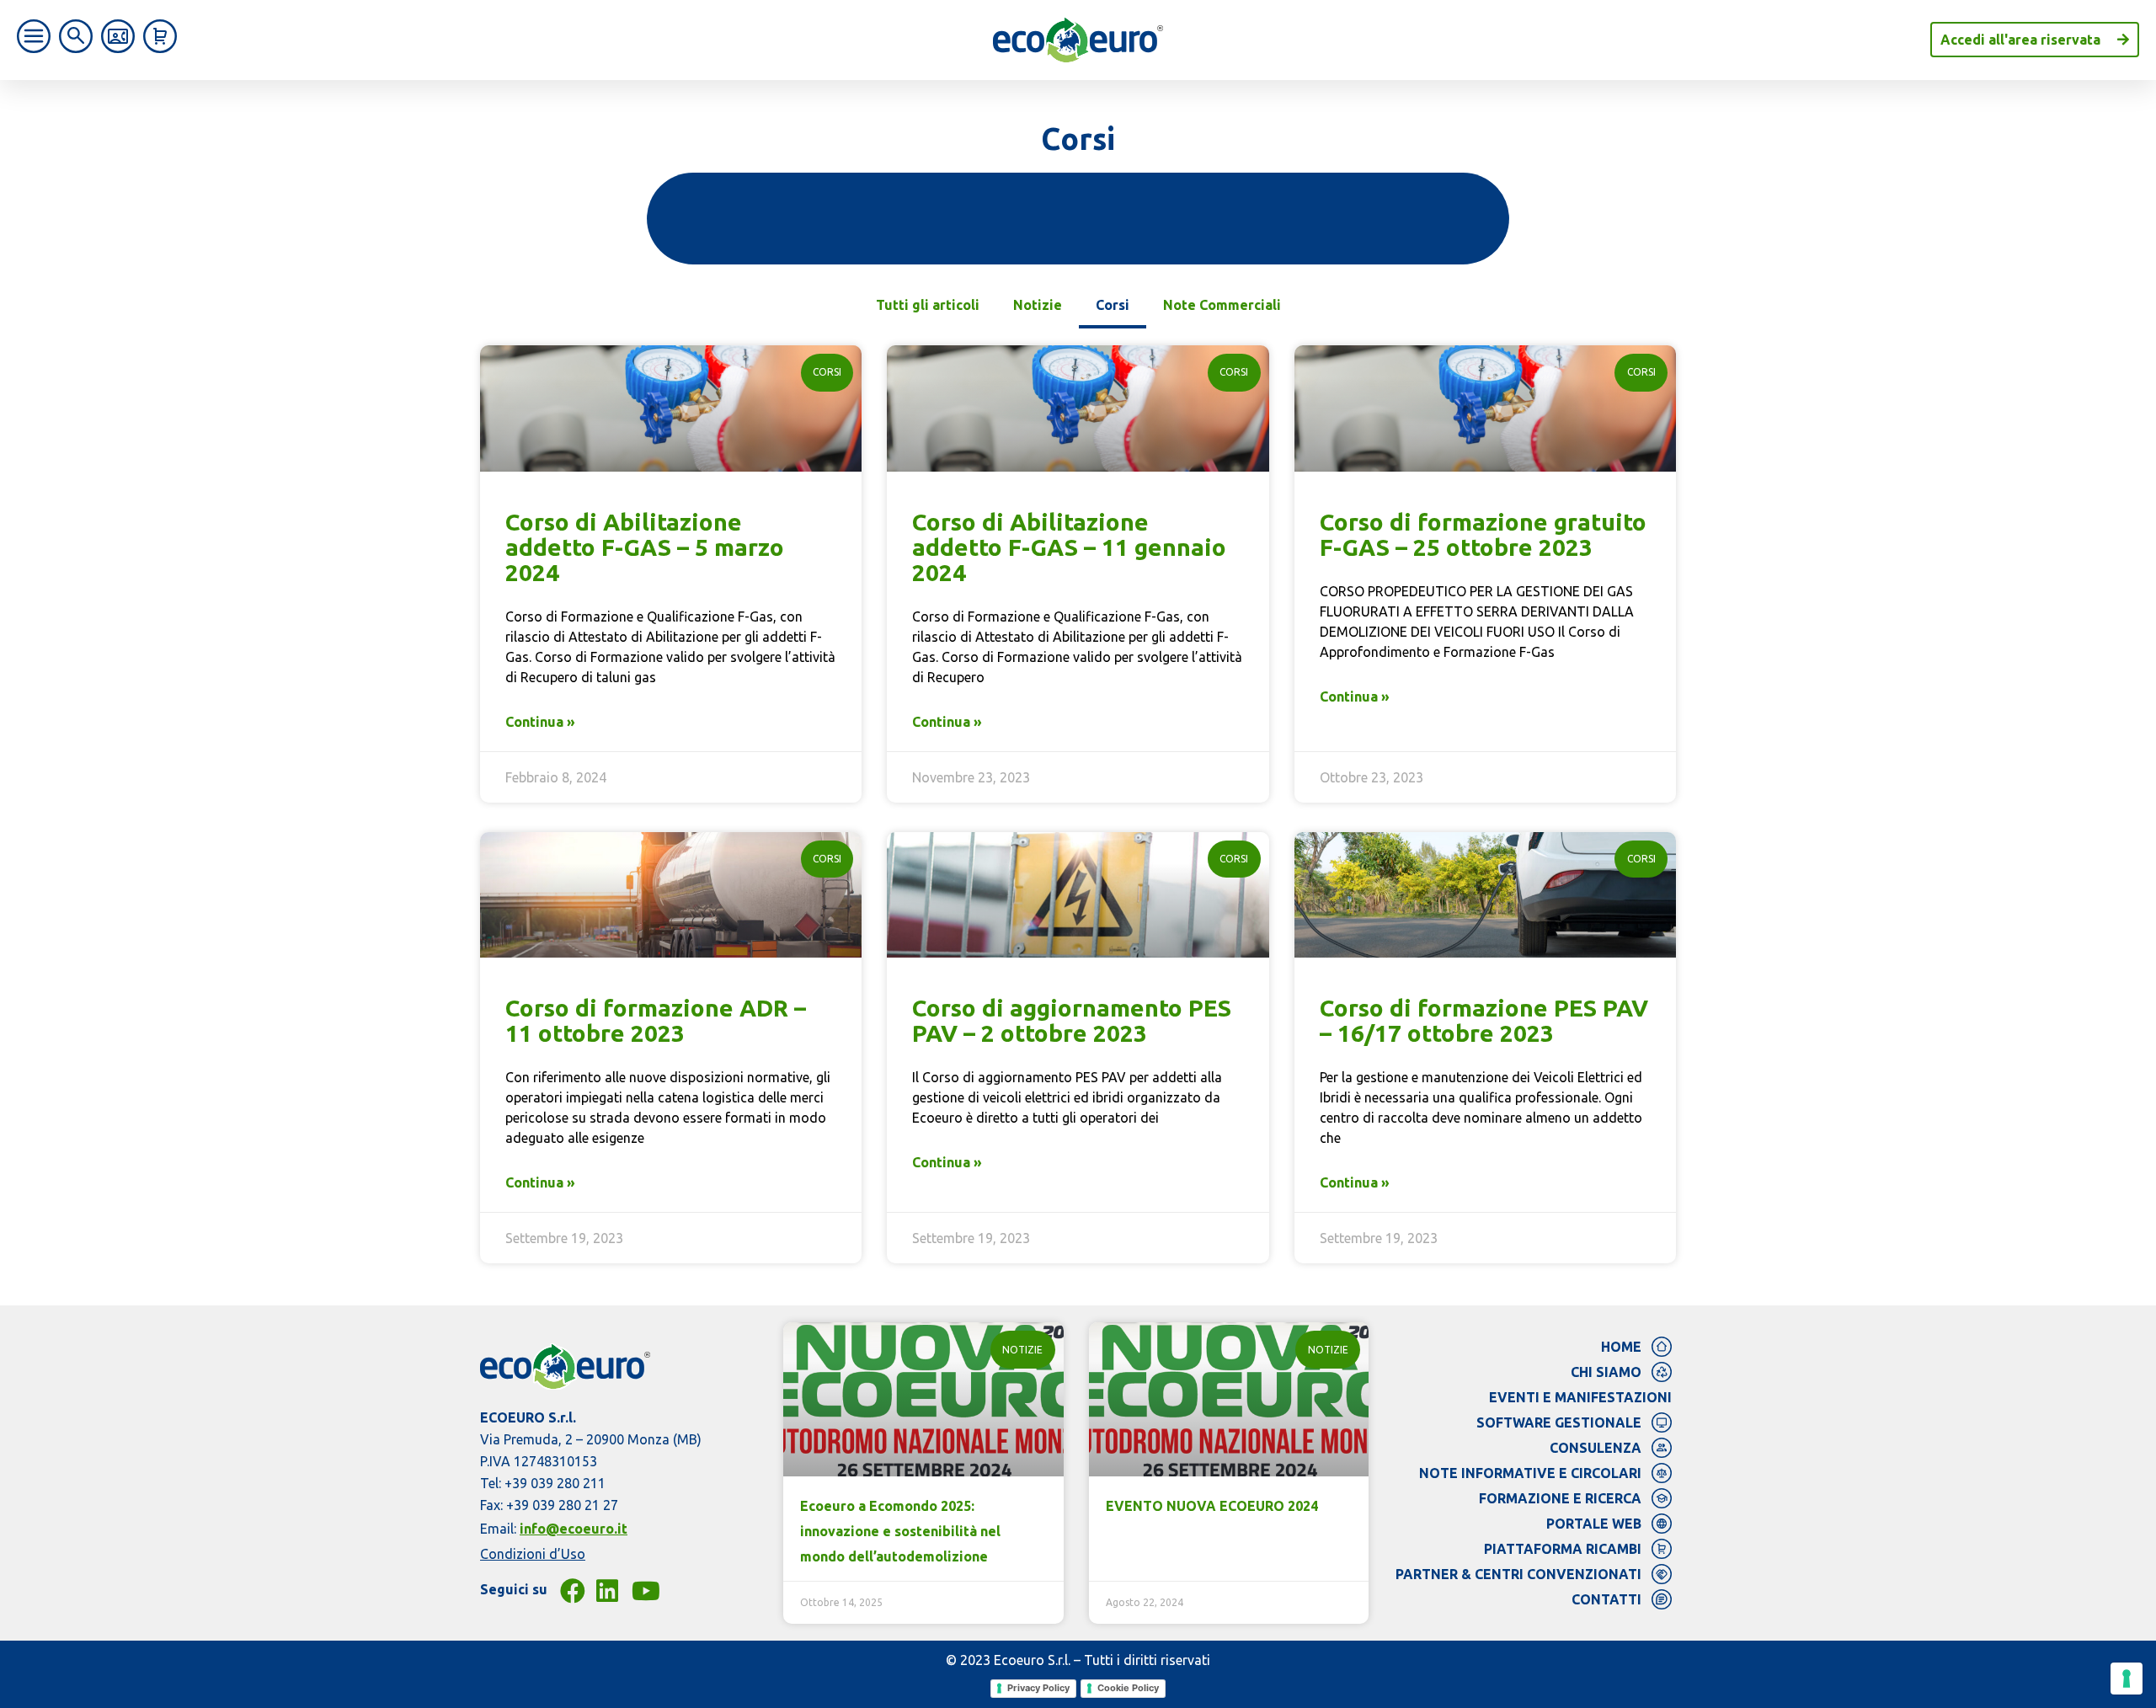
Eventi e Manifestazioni (1580, 1397)
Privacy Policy (1038, 1688)
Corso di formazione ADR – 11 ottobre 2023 (656, 1020)
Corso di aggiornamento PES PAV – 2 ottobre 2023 (1072, 1020)
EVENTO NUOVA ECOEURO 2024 (1212, 1506)
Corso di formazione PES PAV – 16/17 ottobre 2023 (1484, 1020)
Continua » (540, 722)
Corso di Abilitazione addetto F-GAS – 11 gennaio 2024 (1069, 547)
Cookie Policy (1128, 1688)
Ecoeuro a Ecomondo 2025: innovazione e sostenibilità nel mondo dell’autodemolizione (900, 1531)
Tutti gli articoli (928, 305)
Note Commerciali (1222, 305)
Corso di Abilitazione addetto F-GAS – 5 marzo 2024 (645, 547)
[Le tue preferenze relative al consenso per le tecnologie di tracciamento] (2127, 1679)
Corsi (1113, 305)
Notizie (1038, 305)
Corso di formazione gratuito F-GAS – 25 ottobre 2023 (1483, 534)
